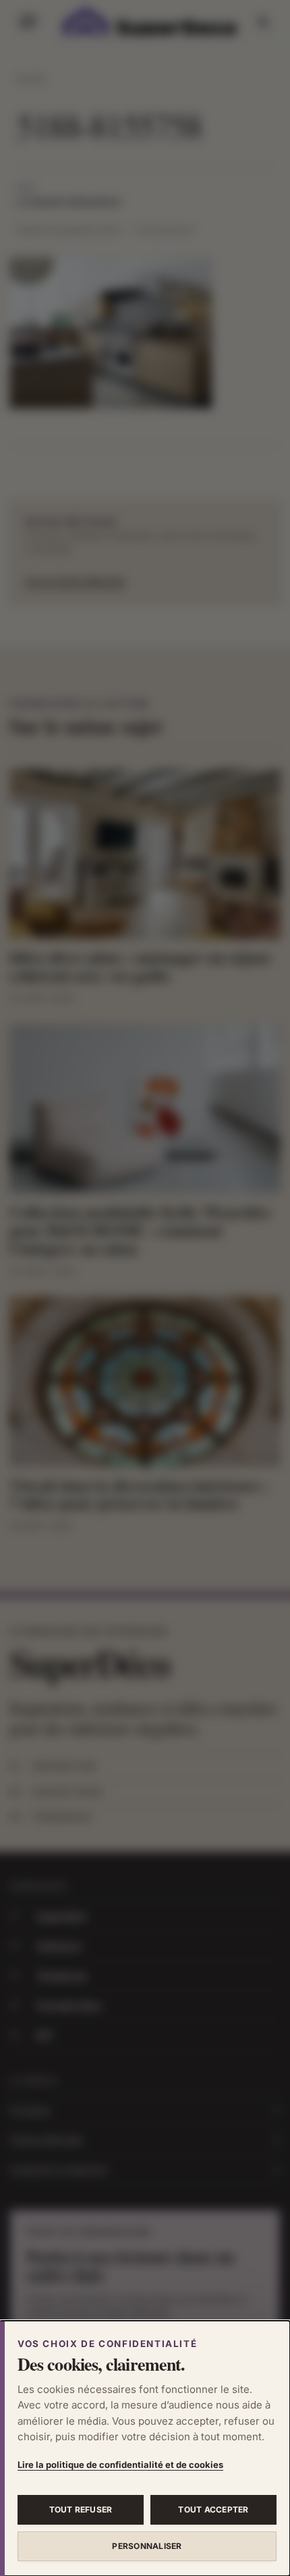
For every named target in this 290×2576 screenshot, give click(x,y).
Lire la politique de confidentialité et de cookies (120, 2465)
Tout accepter (213, 2509)
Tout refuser (81, 2509)
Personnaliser (147, 2546)
